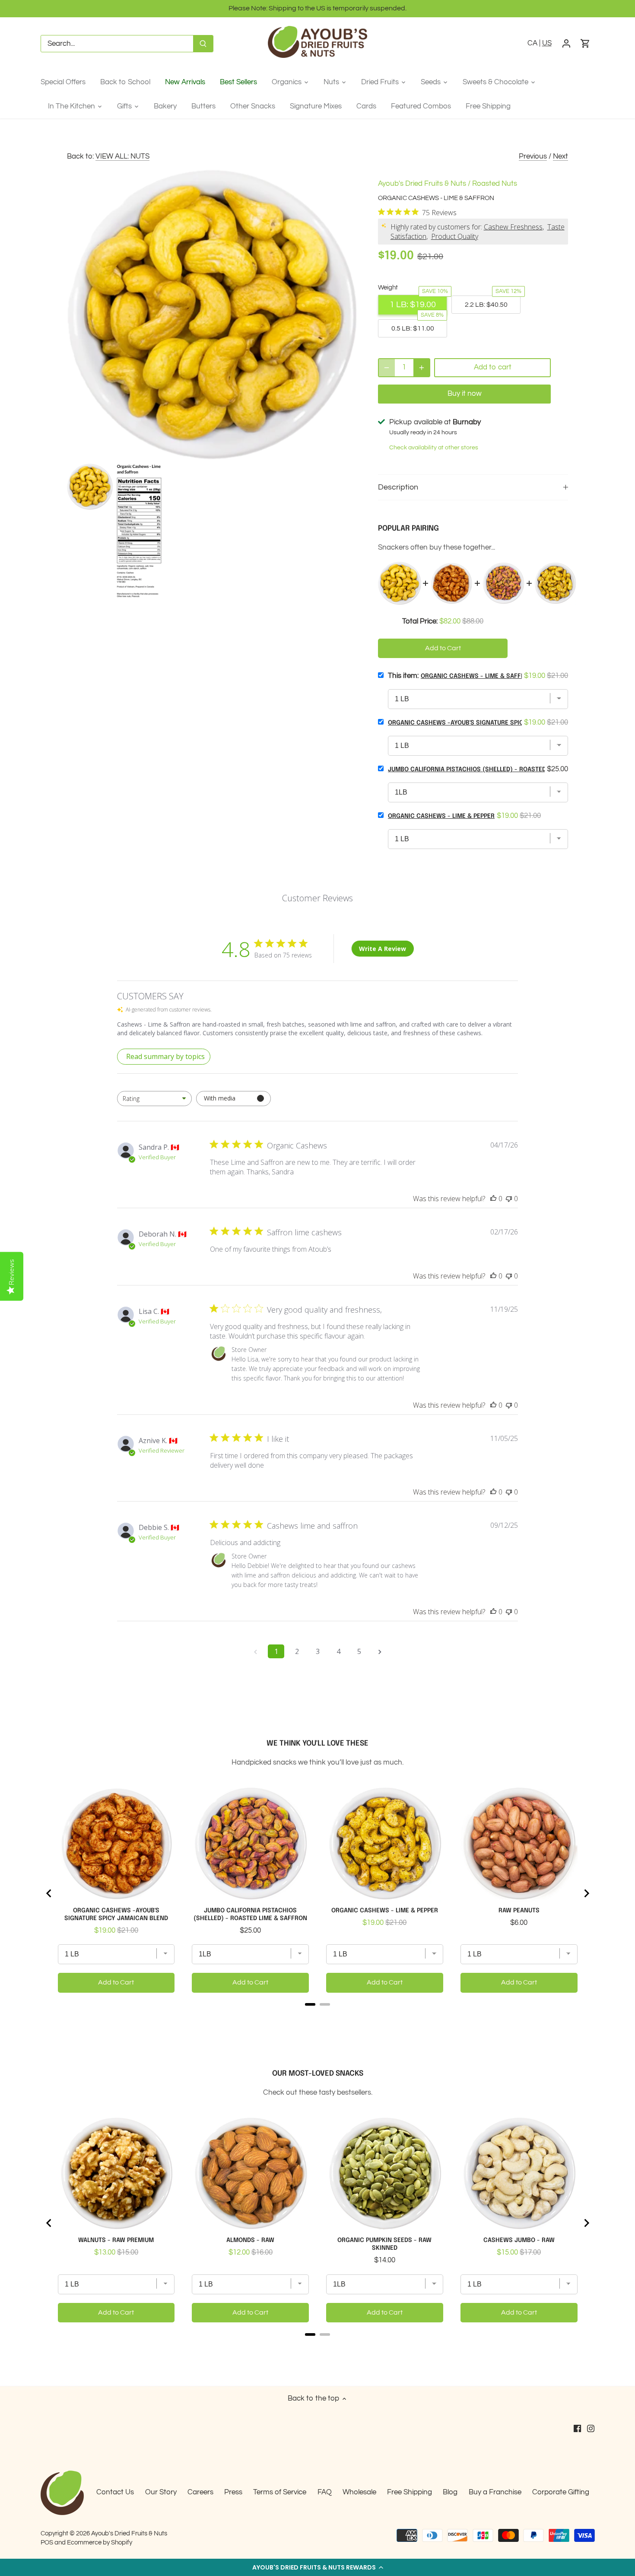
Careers (200, 2492)
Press (233, 2492)
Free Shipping (410, 2492)
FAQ (325, 2492)
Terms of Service (280, 2492)
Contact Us (115, 2492)
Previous (533, 156)
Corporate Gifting (561, 2492)
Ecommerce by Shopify (100, 2542)
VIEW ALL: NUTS (122, 156)
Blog (450, 2492)
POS (47, 2542)
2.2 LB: (486, 305)
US (547, 43)
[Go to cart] (585, 44)
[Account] (566, 44)
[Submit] (203, 44)
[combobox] (154, 1099)
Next (560, 156)
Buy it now (465, 394)
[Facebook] (577, 2429)
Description (398, 487)
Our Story (161, 2492)
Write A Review (383, 949)
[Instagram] (591, 2429)
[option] (90, 487)
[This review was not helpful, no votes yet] (509, 1199)
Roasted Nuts (495, 184)
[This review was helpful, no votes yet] (493, 1199)
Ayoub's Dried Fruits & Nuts (422, 184)
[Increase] (422, 368)
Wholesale (359, 2492)
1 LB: (413, 305)
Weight (388, 287)
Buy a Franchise (495, 2492)
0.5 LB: (413, 328)
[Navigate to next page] (380, 1651)
